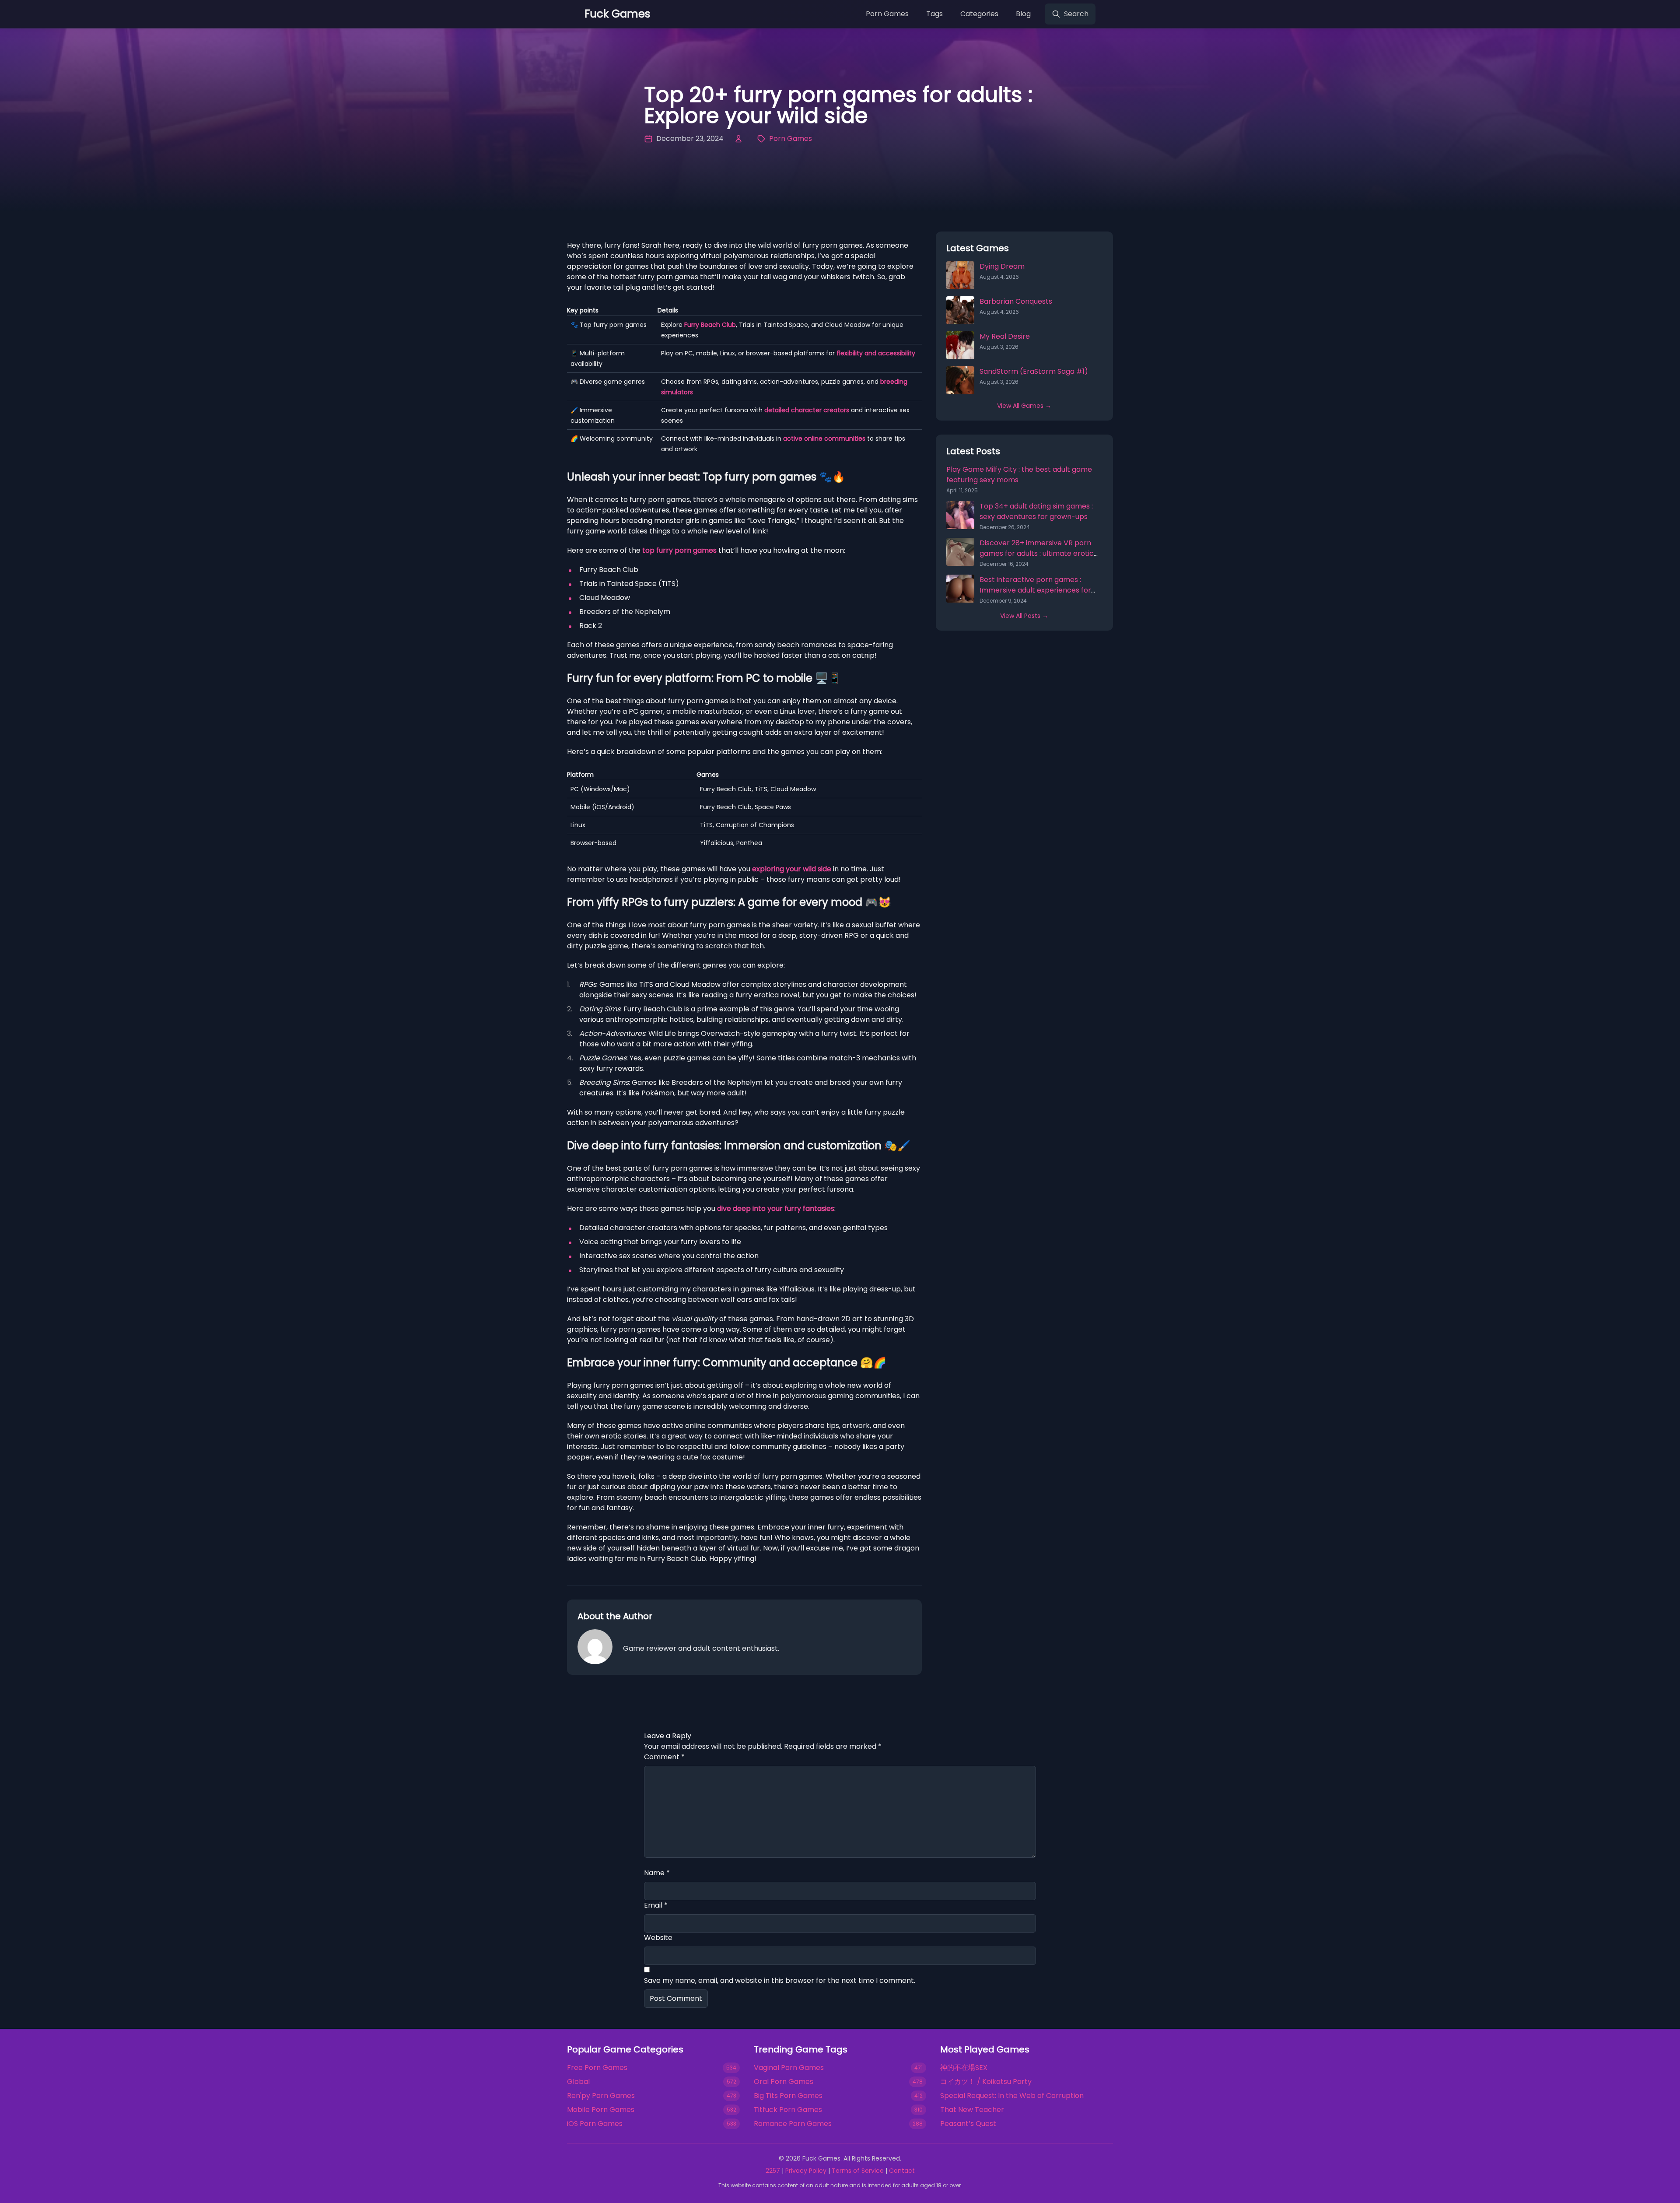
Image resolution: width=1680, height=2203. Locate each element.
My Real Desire (1005, 336)
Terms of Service (858, 2171)
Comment (664, 1757)
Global (578, 2082)
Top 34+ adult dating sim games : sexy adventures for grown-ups (1036, 511)
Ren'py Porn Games (601, 2096)
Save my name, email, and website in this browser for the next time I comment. (780, 1980)
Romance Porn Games (793, 2124)
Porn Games (887, 14)
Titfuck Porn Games (788, 2110)
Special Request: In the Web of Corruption (1012, 2096)
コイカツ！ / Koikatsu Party (986, 2082)
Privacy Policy (806, 2171)
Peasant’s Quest (968, 2124)
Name (657, 1873)
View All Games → (1024, 406)
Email (656, 1905)
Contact (902, 2171)
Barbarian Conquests (1016, 301)
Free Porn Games (597, 2068)
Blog (1023, 14)
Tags (934, 14)
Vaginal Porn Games (789, 2068)
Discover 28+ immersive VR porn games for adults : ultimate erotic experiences (1037, 553)
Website (658, 1938)
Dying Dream (1002, 266)
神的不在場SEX (964, 2068)
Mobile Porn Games (601, 2110)
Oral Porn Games (784, 2082)
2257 (773, 2171)
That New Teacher (972, 2110)
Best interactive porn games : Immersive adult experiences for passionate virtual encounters (1035, 590)
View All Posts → (1024, 616)
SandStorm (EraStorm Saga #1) (1034, 371)
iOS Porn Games (595, 2124)
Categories (979, 14)
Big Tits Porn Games (788, 2096)
